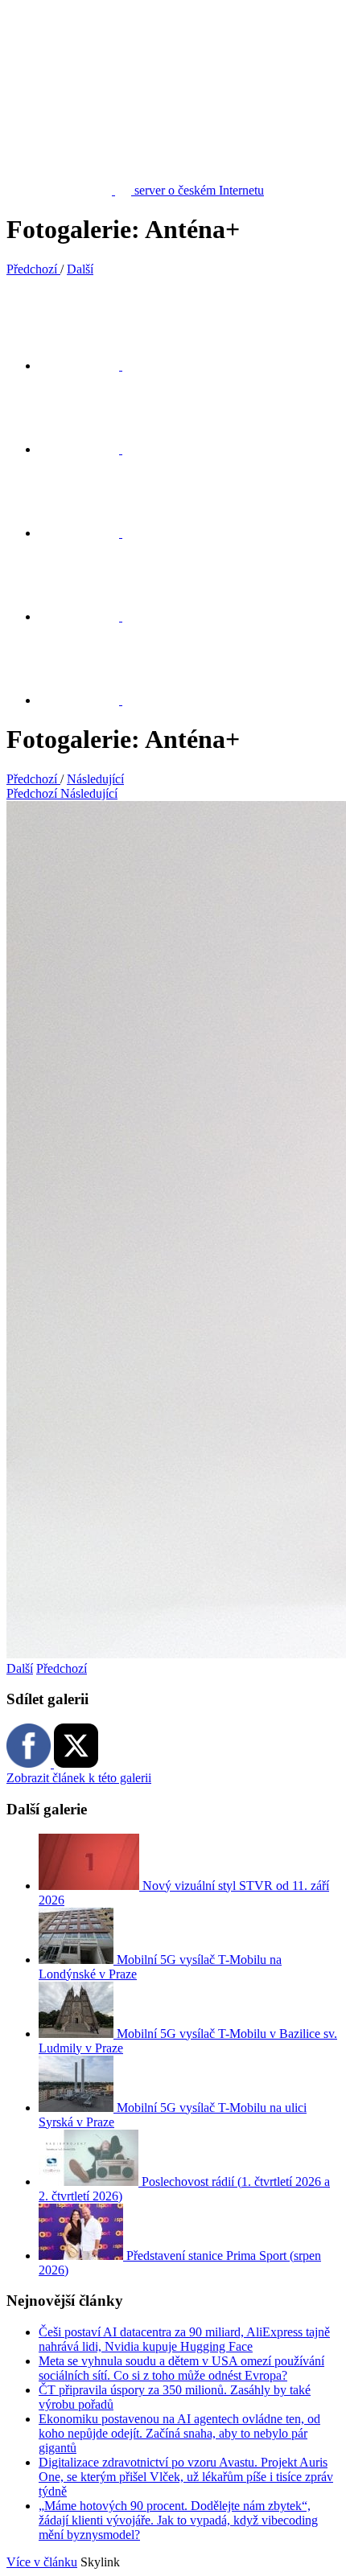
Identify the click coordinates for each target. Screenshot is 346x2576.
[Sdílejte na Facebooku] (89, 449)
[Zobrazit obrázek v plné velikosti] (89, 533)
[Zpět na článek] (89, 700)
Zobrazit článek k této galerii (79, 1778)
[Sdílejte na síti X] (89, 366)
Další (20, 1668)
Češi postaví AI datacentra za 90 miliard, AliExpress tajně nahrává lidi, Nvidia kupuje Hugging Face (184, 2339)
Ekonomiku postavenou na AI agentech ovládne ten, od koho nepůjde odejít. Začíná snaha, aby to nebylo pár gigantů (179, 2433)
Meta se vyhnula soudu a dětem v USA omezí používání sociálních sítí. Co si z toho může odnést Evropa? (181, 2368)
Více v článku (42, 2562)
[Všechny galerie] (89, 616)
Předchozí (62, 1668)
